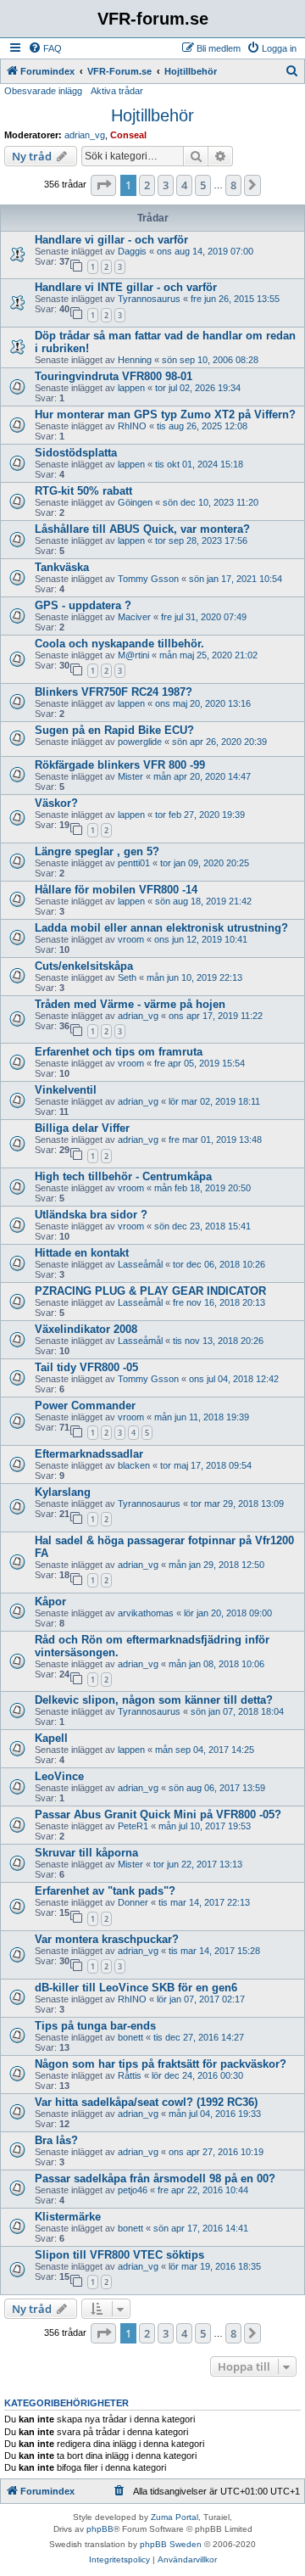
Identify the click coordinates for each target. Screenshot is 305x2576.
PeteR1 (133, 1826)
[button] (103, 185)
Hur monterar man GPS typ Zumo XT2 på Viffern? (165, 414)
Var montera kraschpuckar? (107, 1939)
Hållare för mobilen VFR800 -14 (116, 890)
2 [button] (147, 185)
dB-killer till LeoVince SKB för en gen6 (136, 1988)
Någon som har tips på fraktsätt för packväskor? (161, 2064)
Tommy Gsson (148, 579)
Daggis (132, 251)
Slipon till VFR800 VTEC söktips (119, 2255)
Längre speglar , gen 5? (97, 851)
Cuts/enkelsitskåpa (84, 966)
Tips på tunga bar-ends (95, 2026)
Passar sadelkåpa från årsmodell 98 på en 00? (155, 2178)
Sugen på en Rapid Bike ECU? (114, 730)
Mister (130, 776)
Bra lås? (56, 2140)
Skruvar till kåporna (86, 1853)
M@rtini (133, 655)
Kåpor (50, 1602)
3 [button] (166, 185)
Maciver (134, 617)
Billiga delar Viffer (82, 1128)
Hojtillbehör (152, 115)
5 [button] (203, 185)
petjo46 (133, 2190)
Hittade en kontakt (82, 1253)
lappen (131, 388)
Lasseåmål (140, 1264)
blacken (134, 1465)
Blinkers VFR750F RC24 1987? (114, 692)
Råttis (130, 2075)
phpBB (100, 2529)
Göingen (135, 502)
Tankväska (62, 567)
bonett (130, 2037)
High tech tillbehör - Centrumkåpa (123, 1176)
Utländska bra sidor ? (91, 1215)
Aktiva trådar (117, 91)
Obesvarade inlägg (43, 91)
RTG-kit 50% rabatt (83, 491)
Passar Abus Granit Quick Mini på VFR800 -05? (158, 1814)
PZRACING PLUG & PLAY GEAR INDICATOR (152, 1291)
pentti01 (134, 863)
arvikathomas (146, 1613)
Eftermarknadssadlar (89, 1454)
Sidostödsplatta (76, 453)
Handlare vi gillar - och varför (111, 240)
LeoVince (59, 1776)
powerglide (140, 742)
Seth (127, 977)
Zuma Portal (175, 2517)
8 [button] (233, 185)
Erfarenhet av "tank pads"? (105, 1891)
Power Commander (85, 1406)
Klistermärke (68, 2217)
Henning (135, 360)
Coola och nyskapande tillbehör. (119, 644)
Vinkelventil (66, 1090)
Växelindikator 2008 (86, 1329)
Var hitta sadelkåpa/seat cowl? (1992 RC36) (146, 2102)
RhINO (132, 426)
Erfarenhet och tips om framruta (119, 1052)
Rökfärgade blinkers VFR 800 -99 (120, 765)
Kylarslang (63, 1492)
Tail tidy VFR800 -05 (86, 1367)
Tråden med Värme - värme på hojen (130, 1004)
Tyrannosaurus (149, 299)
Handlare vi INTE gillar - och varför (126, 287)
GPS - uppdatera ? (83, 605)
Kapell (51, 1738)
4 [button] (184, 185)
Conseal (128, 135)
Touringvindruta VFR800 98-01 (114, 376)
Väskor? (56, 803)
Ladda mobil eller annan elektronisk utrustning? (161, 928)
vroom (131, 939)
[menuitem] (45, 48)
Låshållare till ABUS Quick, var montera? (142, 529)
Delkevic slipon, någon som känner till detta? (154, 1700)
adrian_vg (85, 135)
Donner (133, 1902)
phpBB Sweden (171, 2544)
